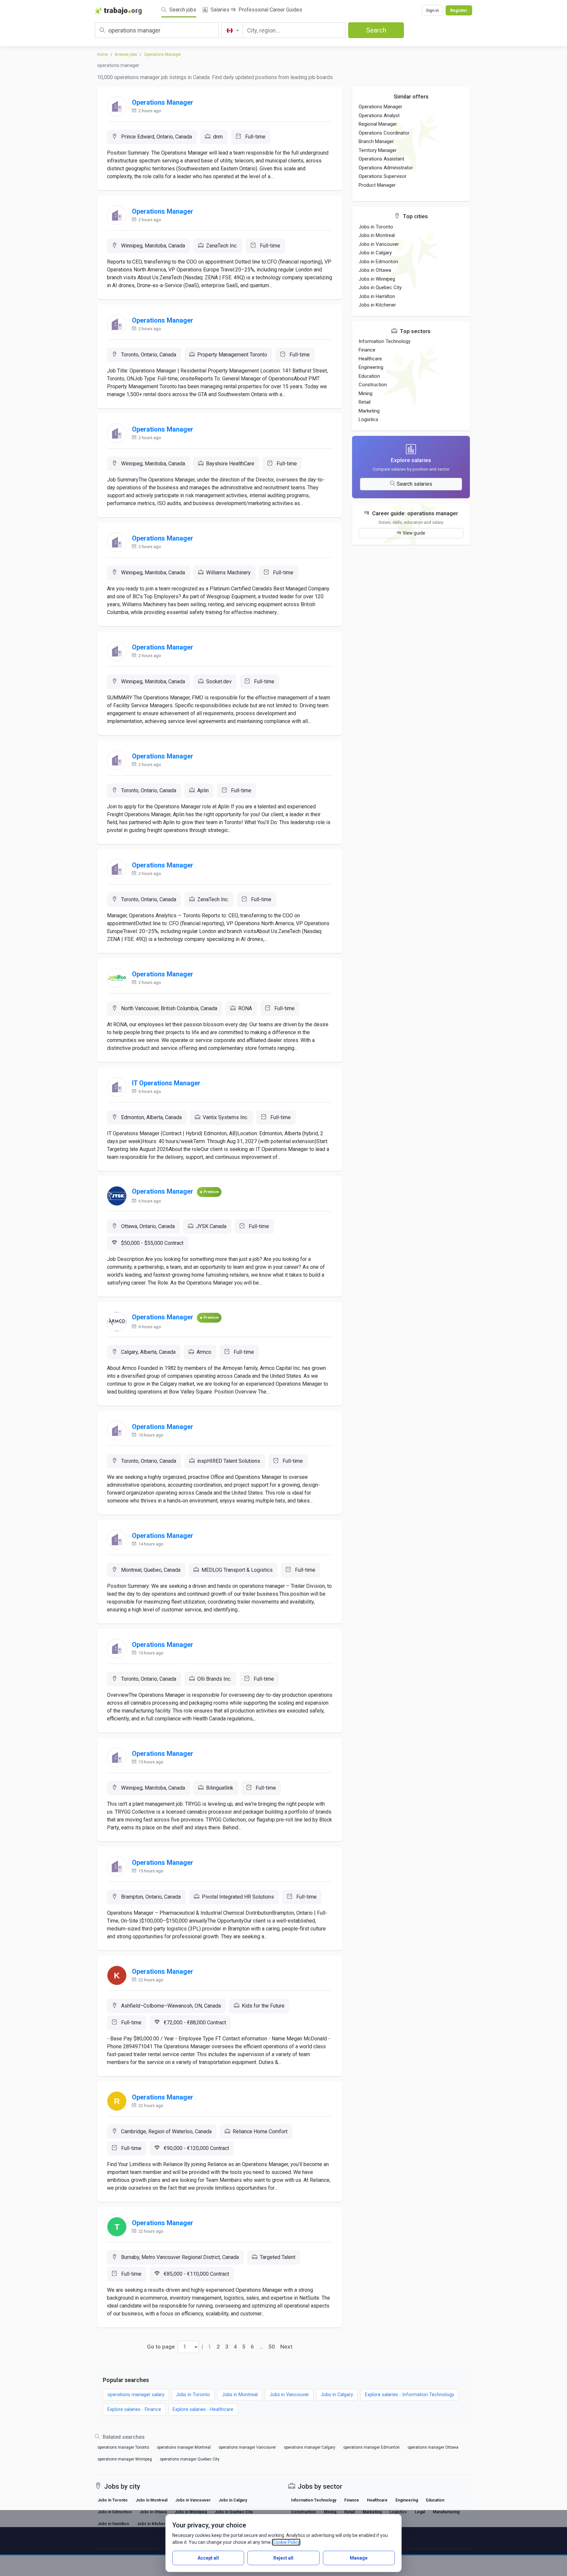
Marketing (369, 411)
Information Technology (385, 341)
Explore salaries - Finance (134, 2409)
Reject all (283, 2558)
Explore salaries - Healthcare (203, 2409)
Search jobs (182, 10)
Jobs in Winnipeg (377, 279)
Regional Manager (378, 124)
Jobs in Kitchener (377, 305)
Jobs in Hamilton (377, 296)
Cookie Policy (286, 2542)
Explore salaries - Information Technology (409, 2395)
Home (103, 54)
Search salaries (414, 484)
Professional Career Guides (270, 10)
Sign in (432, 10)
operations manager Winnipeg (125, 2459)
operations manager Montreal (184, 2447)
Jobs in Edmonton (378, 262)
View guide (414, 533)
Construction (373, 385)
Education (369, 376)
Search (376, 30)
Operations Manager (163, 54)
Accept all (208, 2558)
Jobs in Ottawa (375, 270)
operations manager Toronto (123, 2447)
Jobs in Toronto (376, 227)
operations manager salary (136, 2395)
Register (459, 10)
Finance (367, 350)
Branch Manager (376, 141)
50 (272, 2347)
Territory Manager (378, 150)
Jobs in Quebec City (380, 287)
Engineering (371, 367)
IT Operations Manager (166, 1083)
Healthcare (370, 359)
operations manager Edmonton (371, 2447)
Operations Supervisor (383, 176)
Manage (359, 2558)
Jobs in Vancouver (379, 244)
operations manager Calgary (310, 2447)
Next (286, 2347)
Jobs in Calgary (375, 253)
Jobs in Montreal (377, 235)
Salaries (219, 10)
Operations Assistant (381, 159)
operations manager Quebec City (190, 2459)
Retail (365, 402)
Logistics (368, 419)
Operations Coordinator (384, 133)
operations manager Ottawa (433, 2447)
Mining (366, 394)
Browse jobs (126, 54)
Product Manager (377, 185)
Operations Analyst (379, 116)
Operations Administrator (386, 168)
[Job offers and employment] (118, 11)
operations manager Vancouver (247, 2447)
